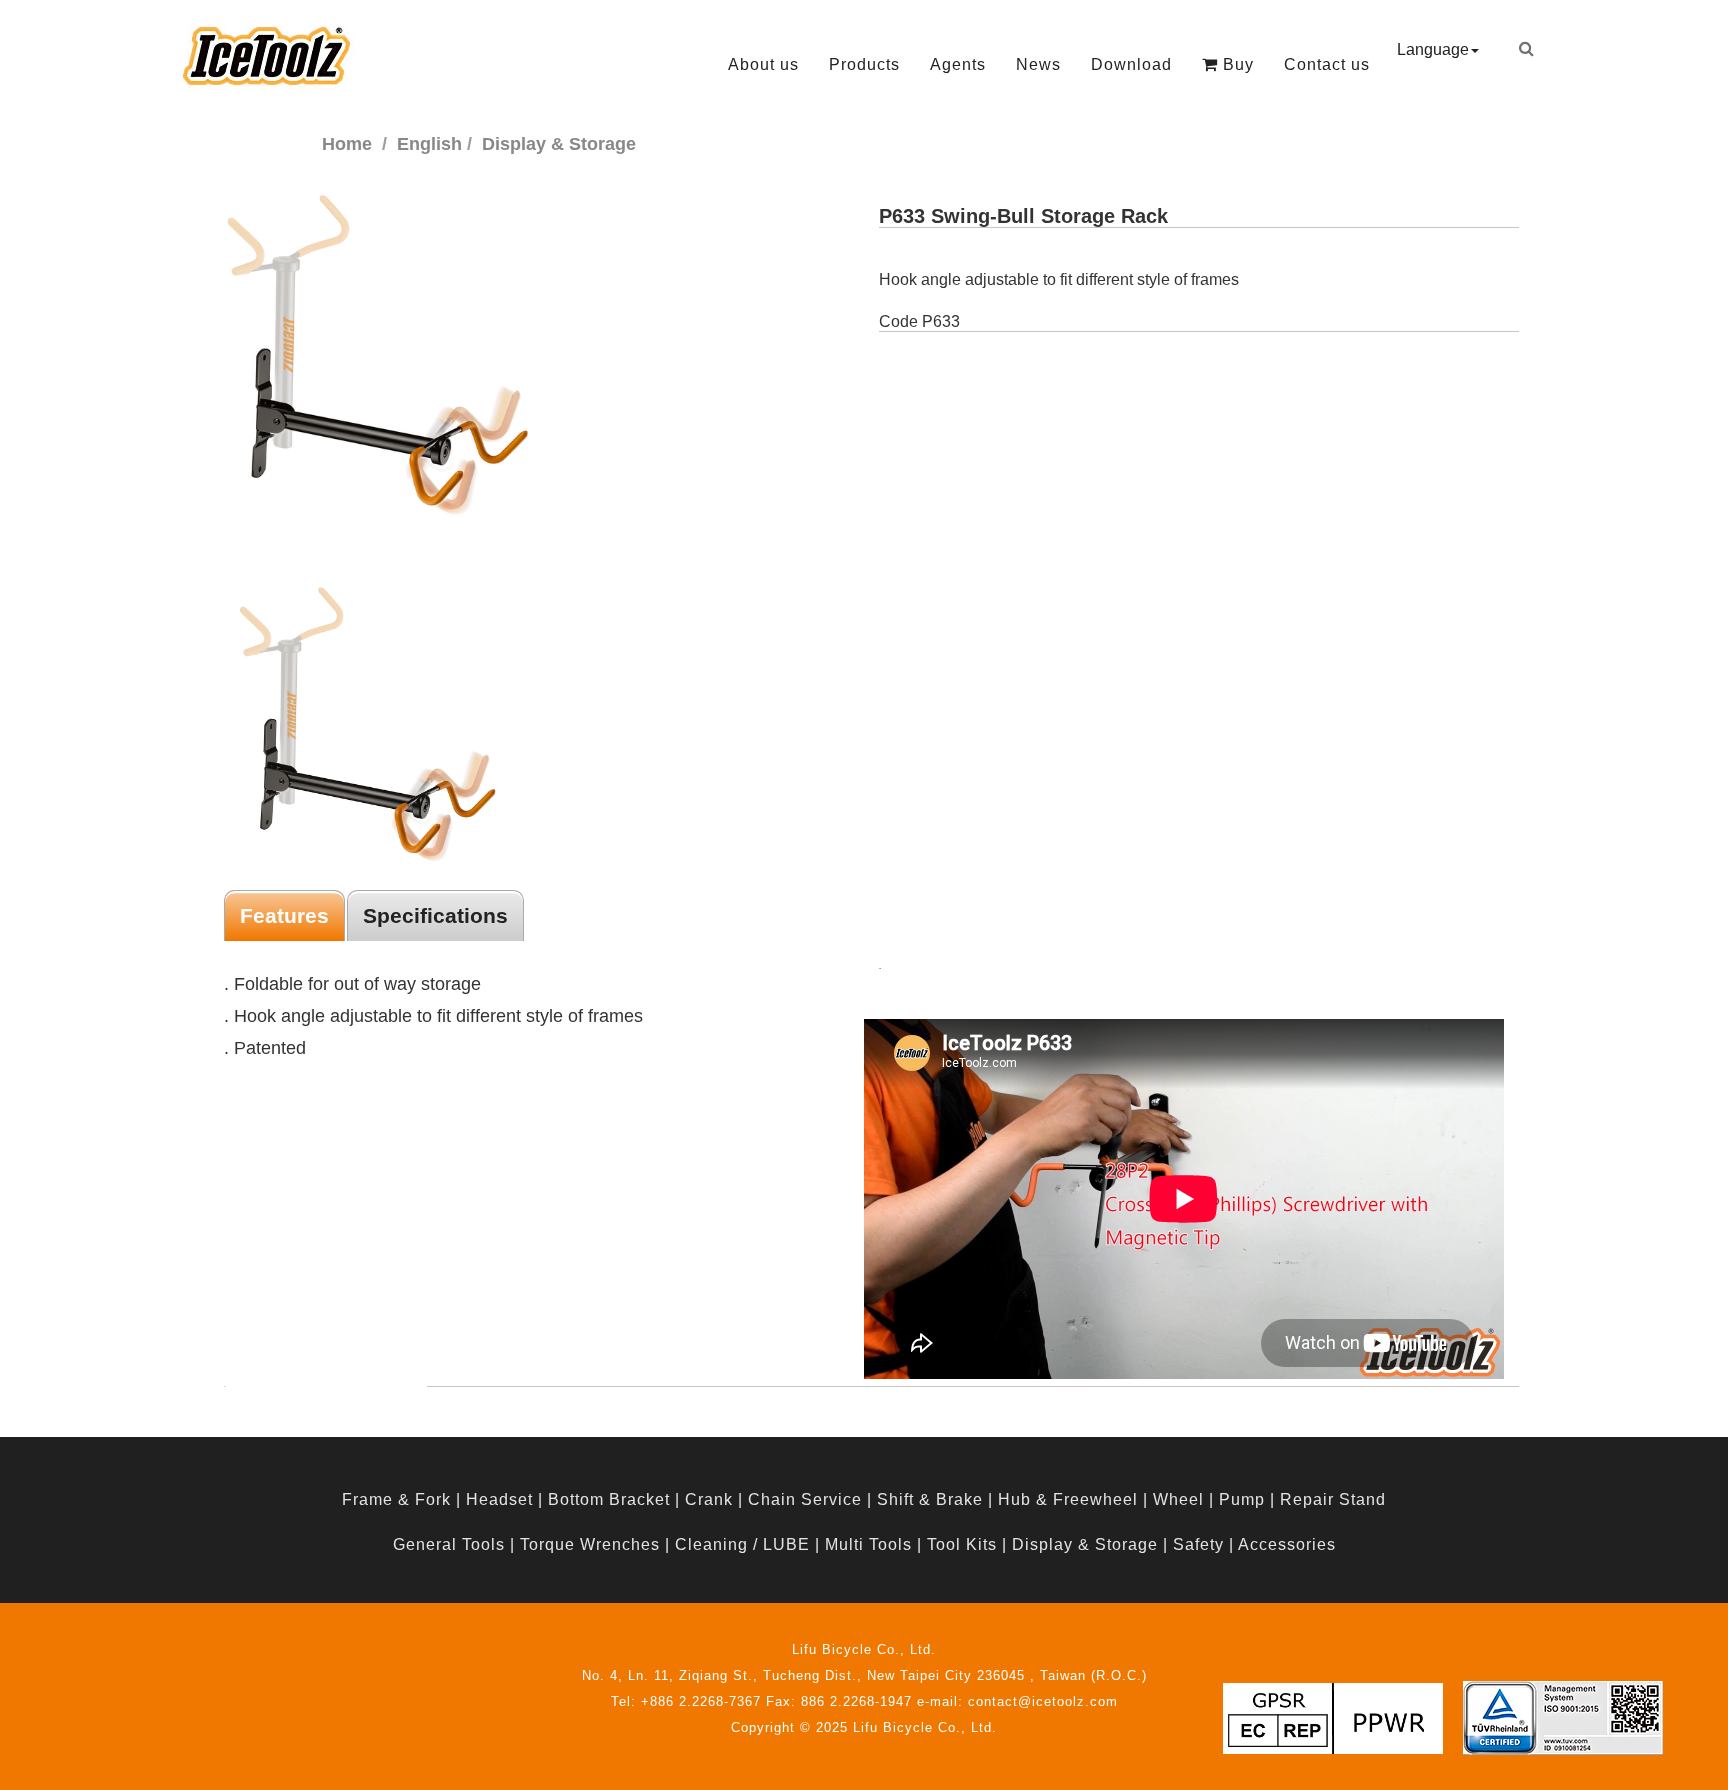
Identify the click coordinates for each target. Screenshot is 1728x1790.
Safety (1198, 1544)
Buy (1236, 64)
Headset (499, 1499)
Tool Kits (962, 1544)
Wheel (1178, 1499)
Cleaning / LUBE (742, 1544)
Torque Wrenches (590, 1544)
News (1038, 64)
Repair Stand (1333, 1499)
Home (347, 144)
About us (763, 64)
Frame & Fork (396, 1499)
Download (1131, 64)
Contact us (1327, 64)
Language (1433, 49)
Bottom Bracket (609, 1499)
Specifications (435, 915)
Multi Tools (868, 1544)
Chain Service (805, 1499)
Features (284, 915)
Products (864, 64)
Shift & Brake (930, 1499)
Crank (709, 1499)
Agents (958, 64)
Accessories (1287, 1544)
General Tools (449, 1544)
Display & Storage (1085, 1544)
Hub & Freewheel (1068, 1499)
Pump (1242, 1499)
